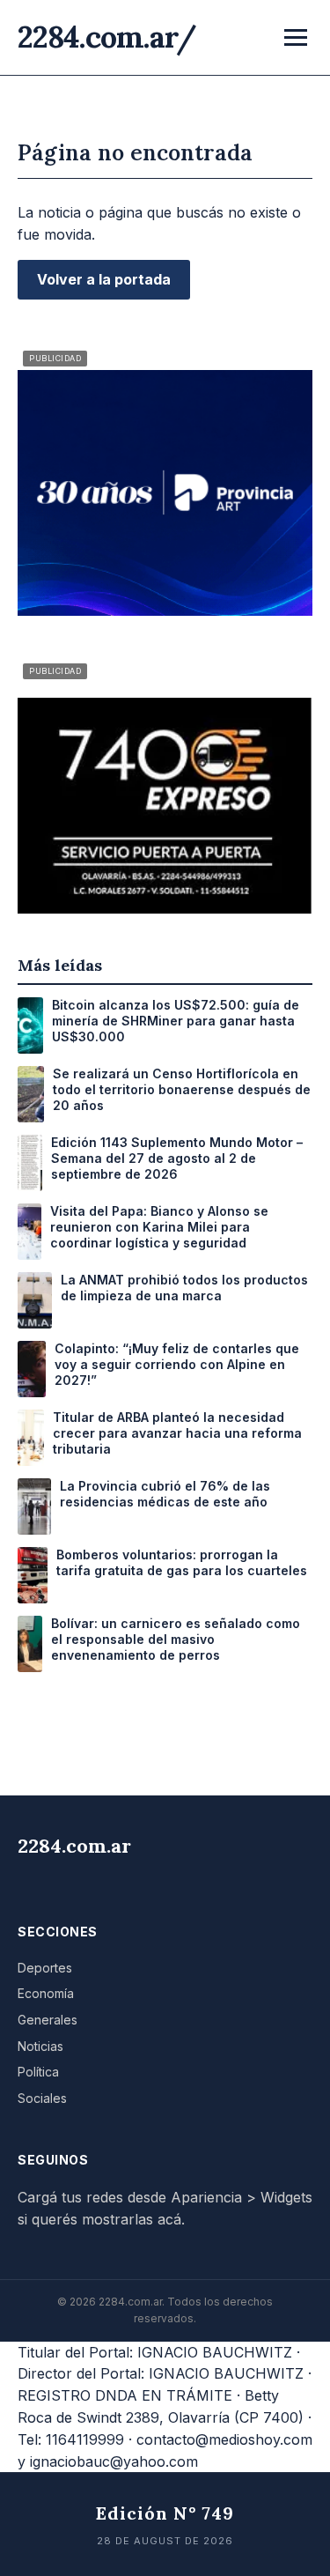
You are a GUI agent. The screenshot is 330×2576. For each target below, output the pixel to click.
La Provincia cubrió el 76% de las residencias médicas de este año (165, 1494)
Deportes (45, 1968)
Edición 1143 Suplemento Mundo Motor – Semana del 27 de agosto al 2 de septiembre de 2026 (177, 1158)
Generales (48, 2020)
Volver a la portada (104, 279)
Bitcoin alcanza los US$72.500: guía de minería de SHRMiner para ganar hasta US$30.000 (176, 1021)
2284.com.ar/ (107, 37)
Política (38, 2072)
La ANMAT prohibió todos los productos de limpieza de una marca (184, 1288)
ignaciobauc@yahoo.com (114, 2461)
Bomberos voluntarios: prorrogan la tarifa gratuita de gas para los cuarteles (182, 1562)
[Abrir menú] (296, 37)
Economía (46, 1993)
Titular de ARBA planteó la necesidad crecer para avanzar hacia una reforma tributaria (177, 1433)
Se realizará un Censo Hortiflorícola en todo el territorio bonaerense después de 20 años (182, 1089)
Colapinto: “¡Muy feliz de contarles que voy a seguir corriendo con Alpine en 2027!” (177, 1364)
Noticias (40, 2046)
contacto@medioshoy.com (224, 2439)
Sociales (42, 2098)
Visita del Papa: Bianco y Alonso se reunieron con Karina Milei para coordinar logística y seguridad (159, 1227)
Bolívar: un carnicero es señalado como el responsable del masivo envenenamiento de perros (176, 1639)
